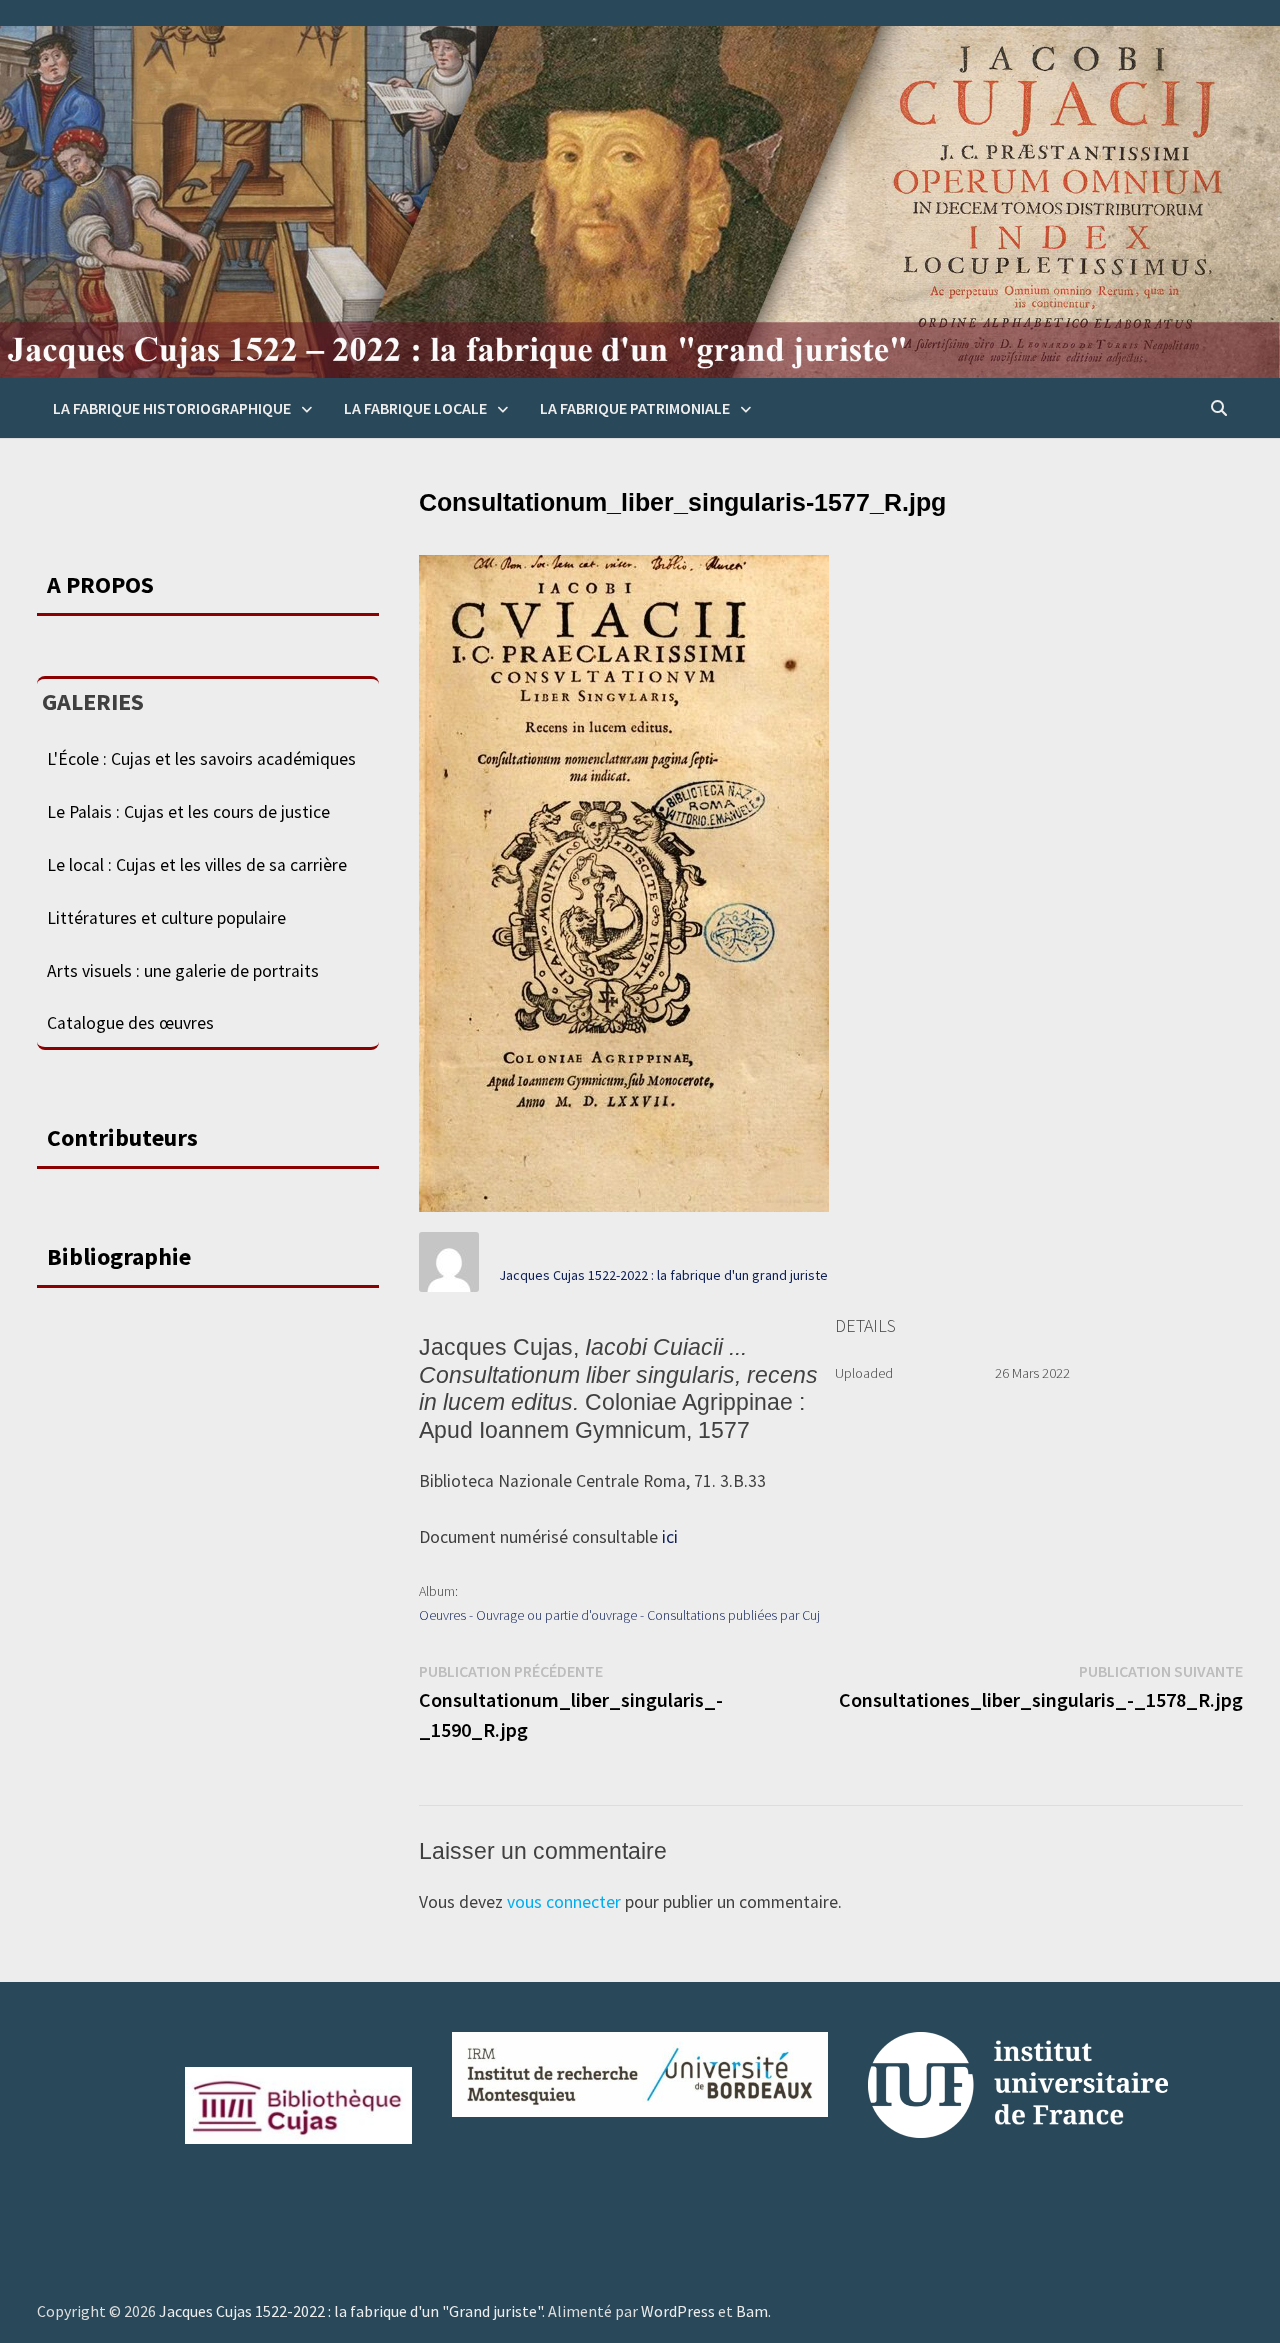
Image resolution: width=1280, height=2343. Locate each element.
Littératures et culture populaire (166, 918)
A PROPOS (100, 584)
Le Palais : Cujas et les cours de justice (188, 812)
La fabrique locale (415, 408)
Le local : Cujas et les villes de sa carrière (197, 865)
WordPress (678, 2311)
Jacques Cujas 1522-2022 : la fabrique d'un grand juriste (663, 1275)
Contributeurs (122, 1137)
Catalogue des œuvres (130, 1023)
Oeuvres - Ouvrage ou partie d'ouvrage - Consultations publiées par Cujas (626, 1615)
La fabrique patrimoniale (635, 408)
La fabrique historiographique (172, 408)
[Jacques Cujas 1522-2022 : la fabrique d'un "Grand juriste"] (640, 201)
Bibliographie (119, 1256)
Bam (752, 2311)
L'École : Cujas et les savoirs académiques (201, 759)
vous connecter (564, 1902)
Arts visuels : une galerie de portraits (183, 971)
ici (670, 1537)
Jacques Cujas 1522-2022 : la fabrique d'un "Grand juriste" (350, 2311)
